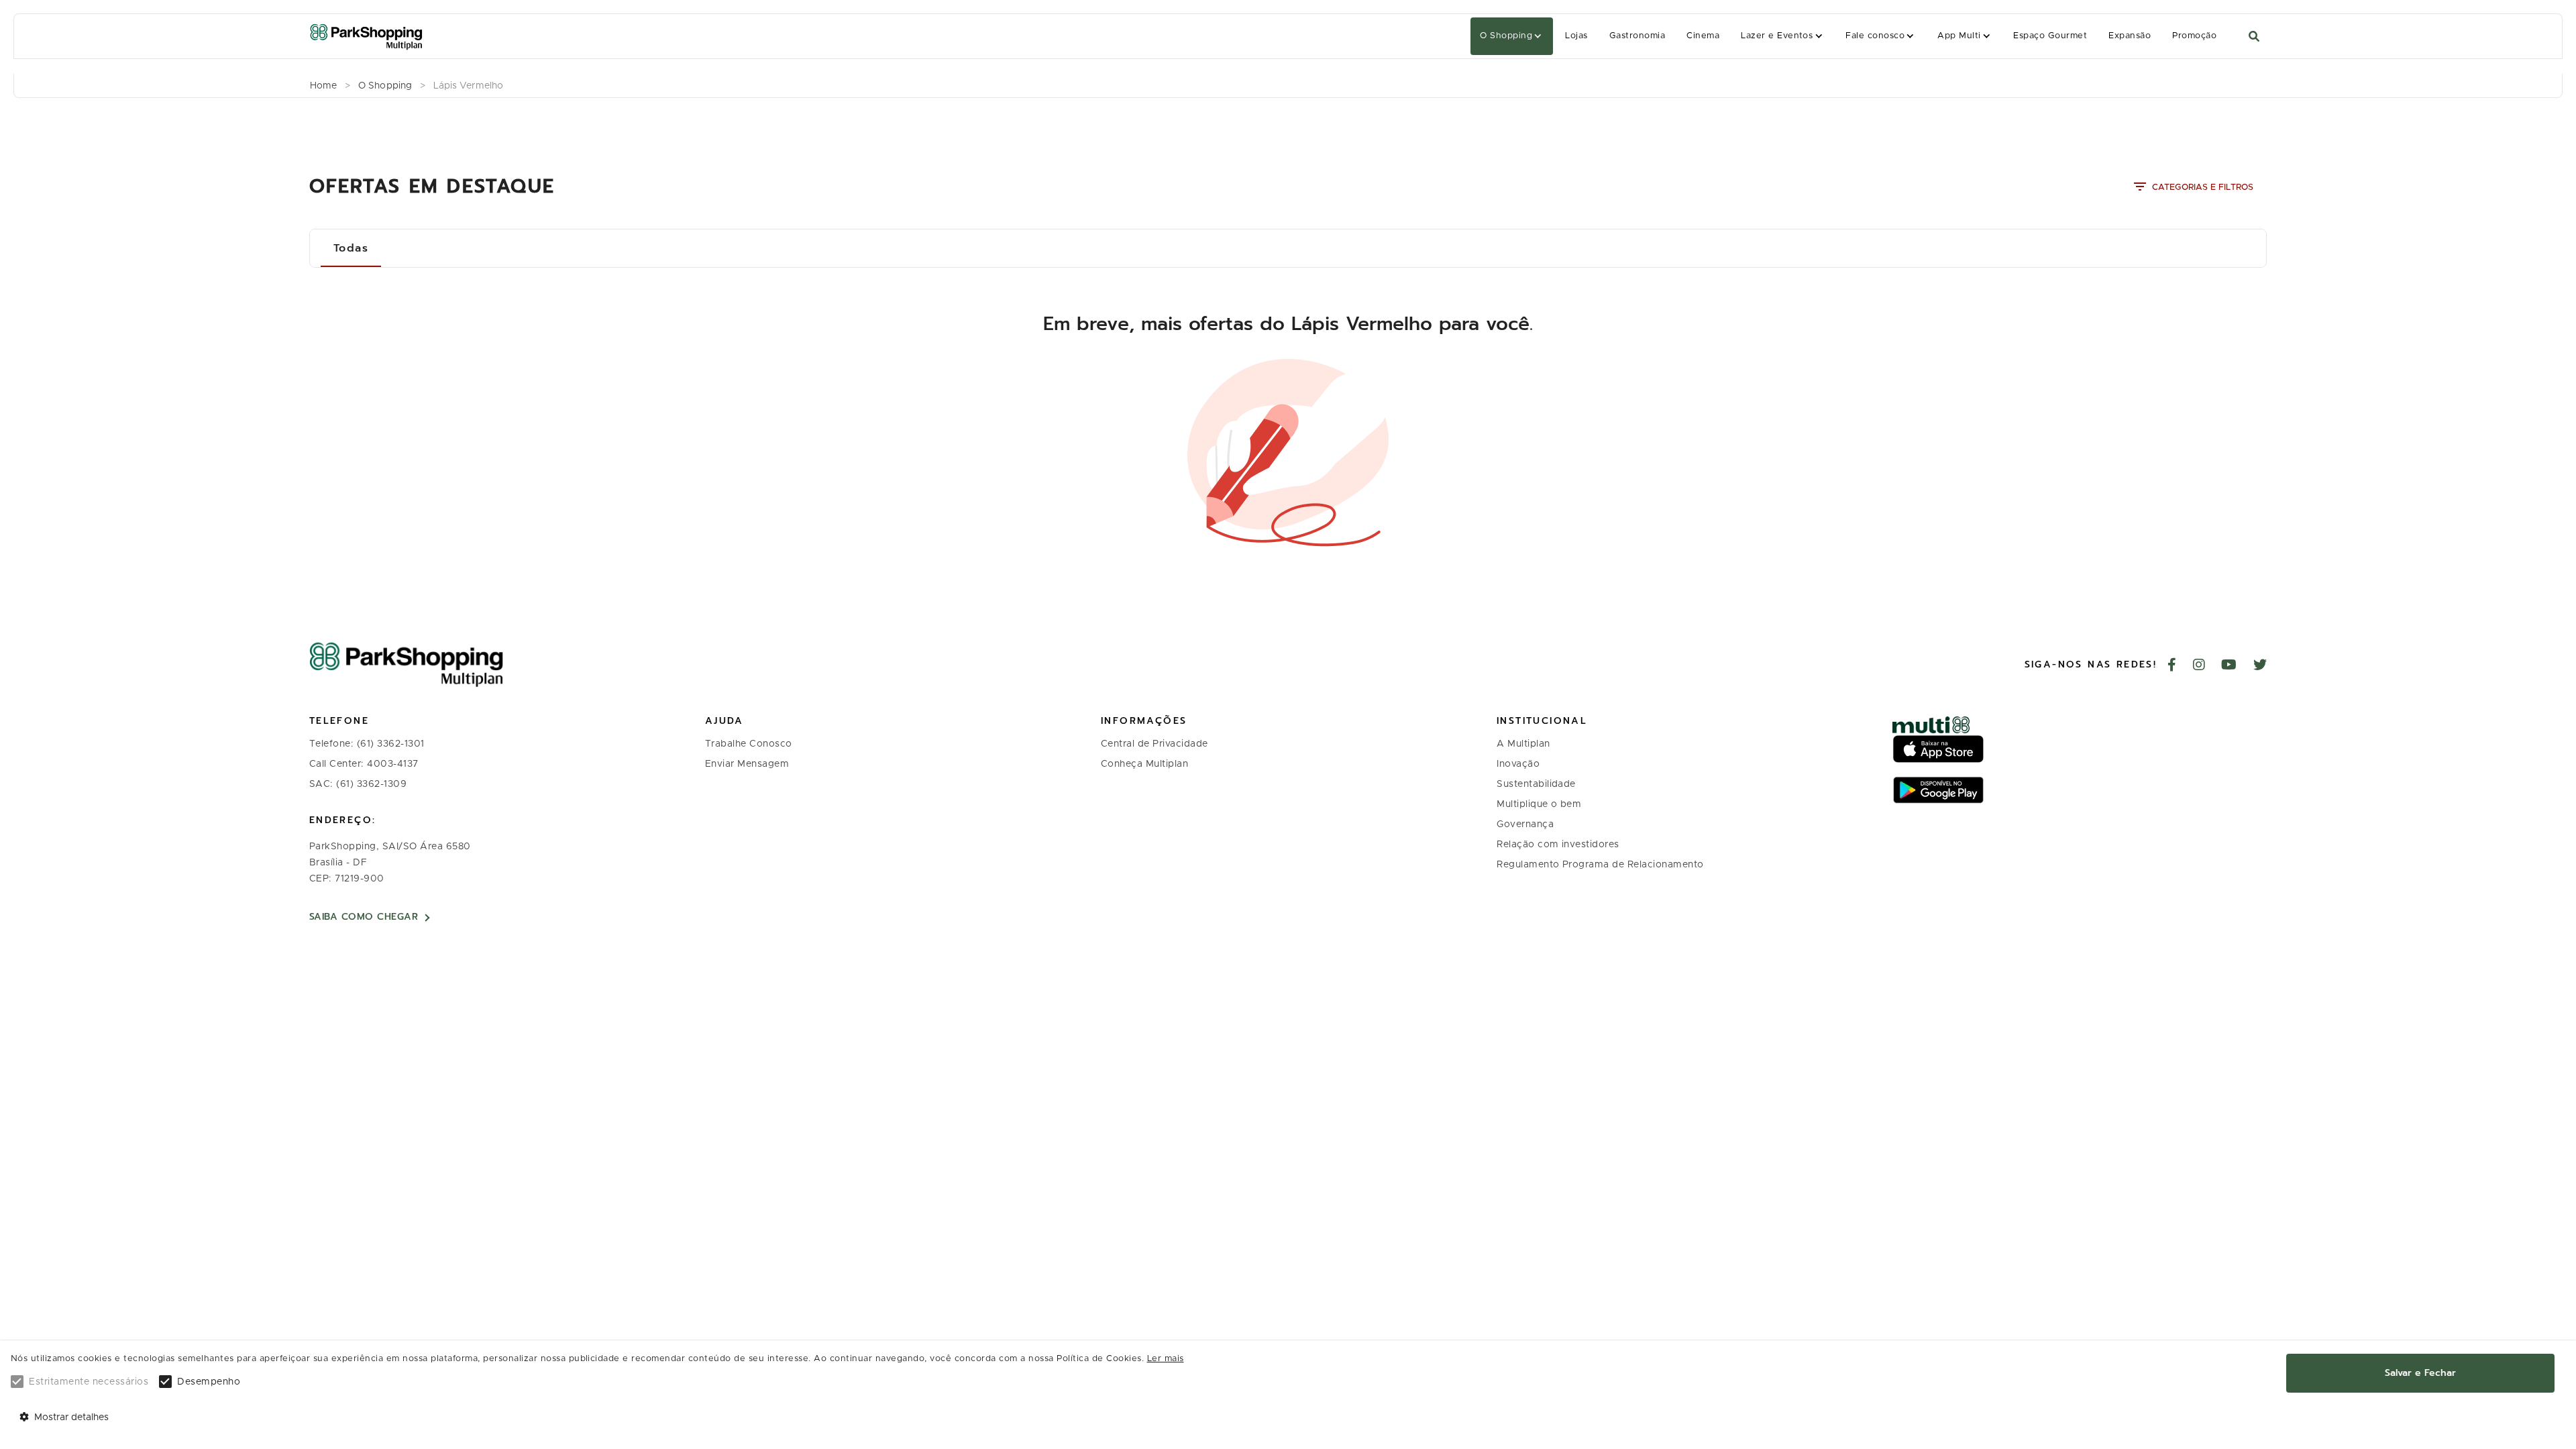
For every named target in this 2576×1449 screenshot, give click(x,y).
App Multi (1959, 36)
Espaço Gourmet (2050, 36)
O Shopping (1506, 36)
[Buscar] (2254, 37)
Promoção (2194, 36)
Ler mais (1166, 1359)
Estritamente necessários (89, 1382)
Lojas (1576, 36)
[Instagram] (2199, 666)
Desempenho (209, 1382)
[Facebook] (2172, 666)
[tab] (351, 248)
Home (323, 86)
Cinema (1703, 36)
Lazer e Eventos (1777, 36)
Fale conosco (1875, 36)
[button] (1512, 36)
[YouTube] (2229, 666)
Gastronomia (1637, 36)
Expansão (2130, 36)
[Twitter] (2260, 666)
